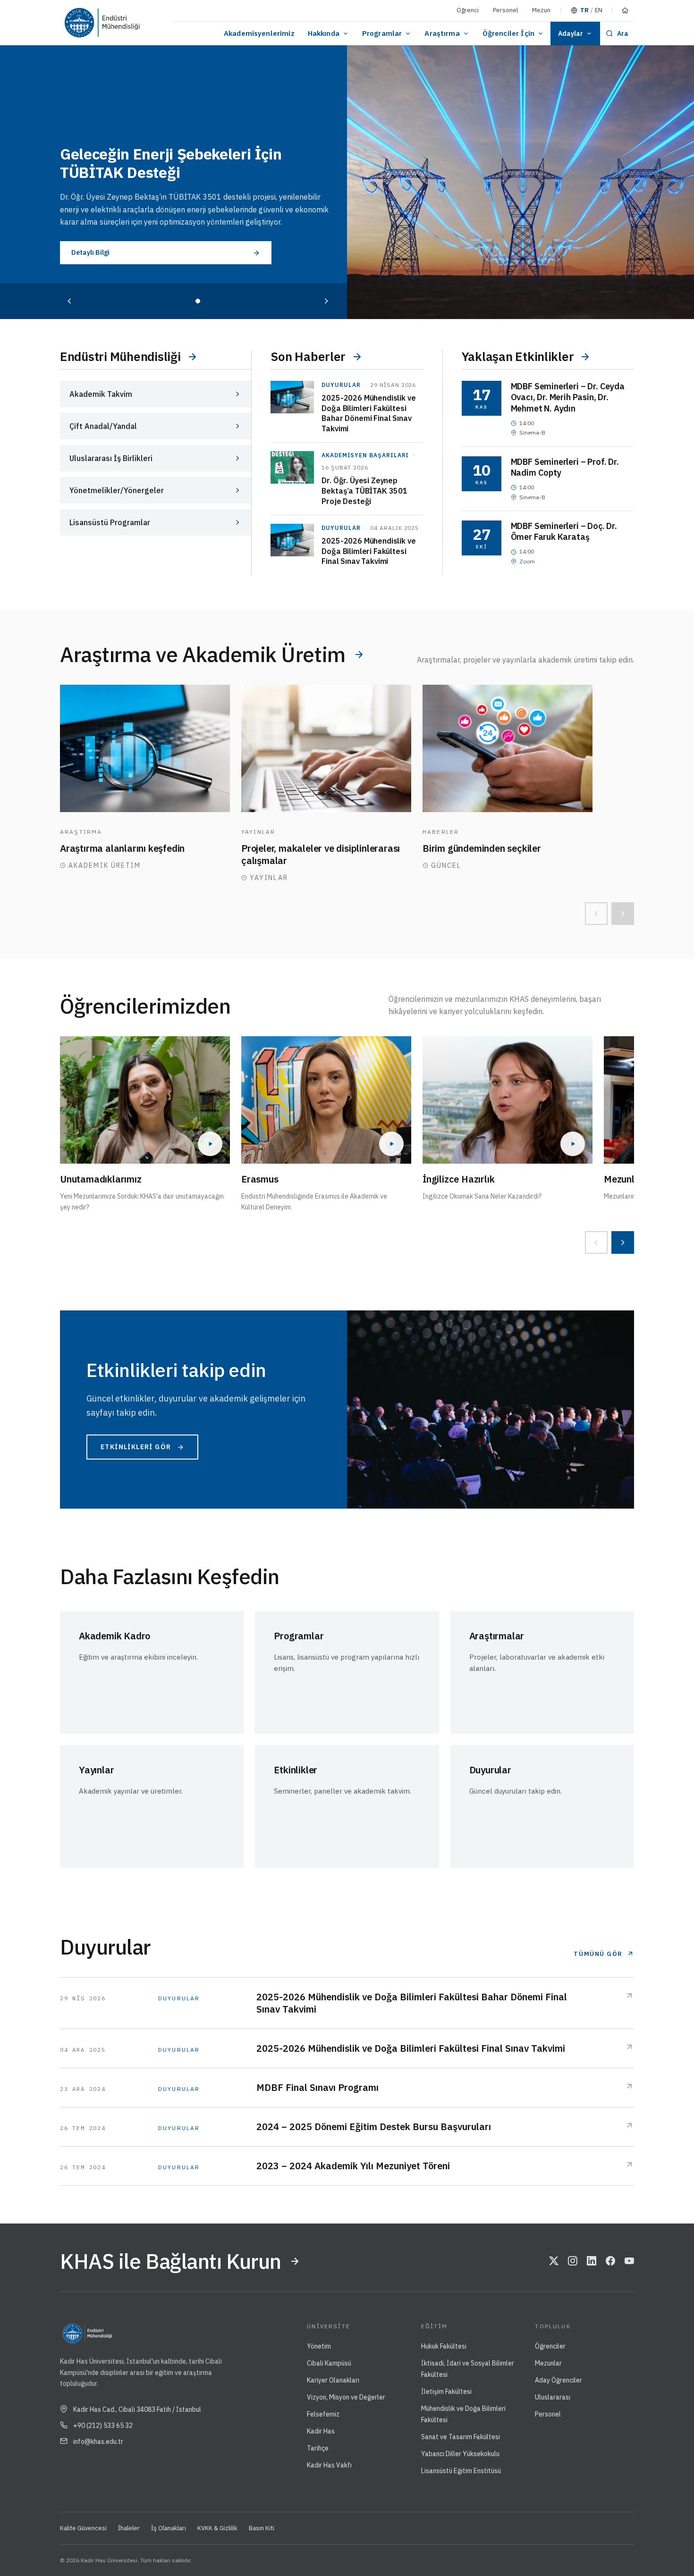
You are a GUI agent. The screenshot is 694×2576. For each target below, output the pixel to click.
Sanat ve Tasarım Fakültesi (461, 2437)
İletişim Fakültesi (446, 2391)
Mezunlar (548, 2363)
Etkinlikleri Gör (136, 1447)
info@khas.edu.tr (98, 2442)
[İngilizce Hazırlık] (508, 1100)
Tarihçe (318, 2448)
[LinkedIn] (592, 2261)
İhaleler (129, 2528)
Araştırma (442, 33)
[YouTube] (629, 2261)
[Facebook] (610, 2261)
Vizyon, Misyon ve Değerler (346, 2397)
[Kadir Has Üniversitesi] (83, 23)
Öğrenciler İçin (508, 33)
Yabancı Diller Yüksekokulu (460, 2454)
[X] (554, 2261)
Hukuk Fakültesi (444, 2346)
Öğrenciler (550, 2346)
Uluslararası (553, 2397)
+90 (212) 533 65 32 (103, 2425)
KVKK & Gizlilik (217, 2528)
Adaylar (571, 34)
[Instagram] (573, 2261)
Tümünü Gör (598, 1954)
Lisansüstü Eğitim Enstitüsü (461, 2471)
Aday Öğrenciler (559, 2380)
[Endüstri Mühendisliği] (135, 23)
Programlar (382, 33)
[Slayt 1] (198, 301)
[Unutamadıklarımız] (145, 1100)
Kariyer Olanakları (333, 2380)
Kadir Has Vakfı (329, 2465)
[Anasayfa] (625, 10)
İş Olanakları (169, 2528)
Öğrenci (468, 10)
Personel (505, 10)
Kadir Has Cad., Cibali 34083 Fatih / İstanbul (137, 2409)
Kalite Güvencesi (83, 2528)
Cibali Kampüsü (329, 2363)
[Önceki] (69, 301)
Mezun (541, 10)
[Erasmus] (326, 1100)
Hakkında (324, 33)
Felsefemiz (323, 2414)
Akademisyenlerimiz (259, 33)
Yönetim (319, 2346)
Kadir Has (321, 2431)
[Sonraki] (326, 301)
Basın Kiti (262, 2528)
